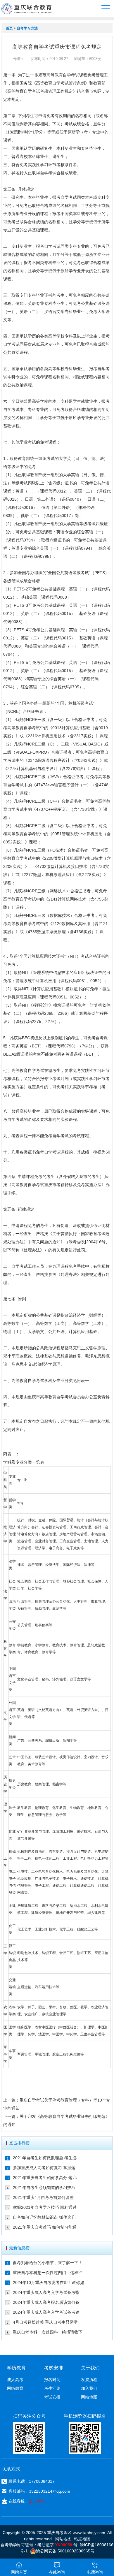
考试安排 (52, 2397)
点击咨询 (37, 2501)
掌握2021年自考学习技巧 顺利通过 (45, 2207)
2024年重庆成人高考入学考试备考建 (46, 2312)
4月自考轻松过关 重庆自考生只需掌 (45, 2322)
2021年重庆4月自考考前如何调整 (43, 2197)
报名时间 (52, 2380)
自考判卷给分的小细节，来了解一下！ (48, 2263)
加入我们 (89, 2388)
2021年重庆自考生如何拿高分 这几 (45, 2178)
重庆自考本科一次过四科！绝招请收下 (48, 2332)
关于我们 (90, 2368)
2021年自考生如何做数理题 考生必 (45, 2158)
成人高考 (15, 2380)
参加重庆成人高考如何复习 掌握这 (44, 2168)
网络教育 (15, 2388)
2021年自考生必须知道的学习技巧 (44, 2188)
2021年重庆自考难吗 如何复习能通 (45, 2227)
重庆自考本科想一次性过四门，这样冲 (48, 2273)
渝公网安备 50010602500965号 (65, 2551)
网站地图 (89, 2397)
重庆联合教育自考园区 (26, 9)
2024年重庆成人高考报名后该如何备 (46, 2302)
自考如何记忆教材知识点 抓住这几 (44, 2217)
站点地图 (82, 2539)
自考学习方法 (27, 28)
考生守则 (52, 2388)
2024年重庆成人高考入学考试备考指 (46, 2292)
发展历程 (89, 2380)
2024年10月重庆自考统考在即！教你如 (49, 2283)
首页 (9, 28)
